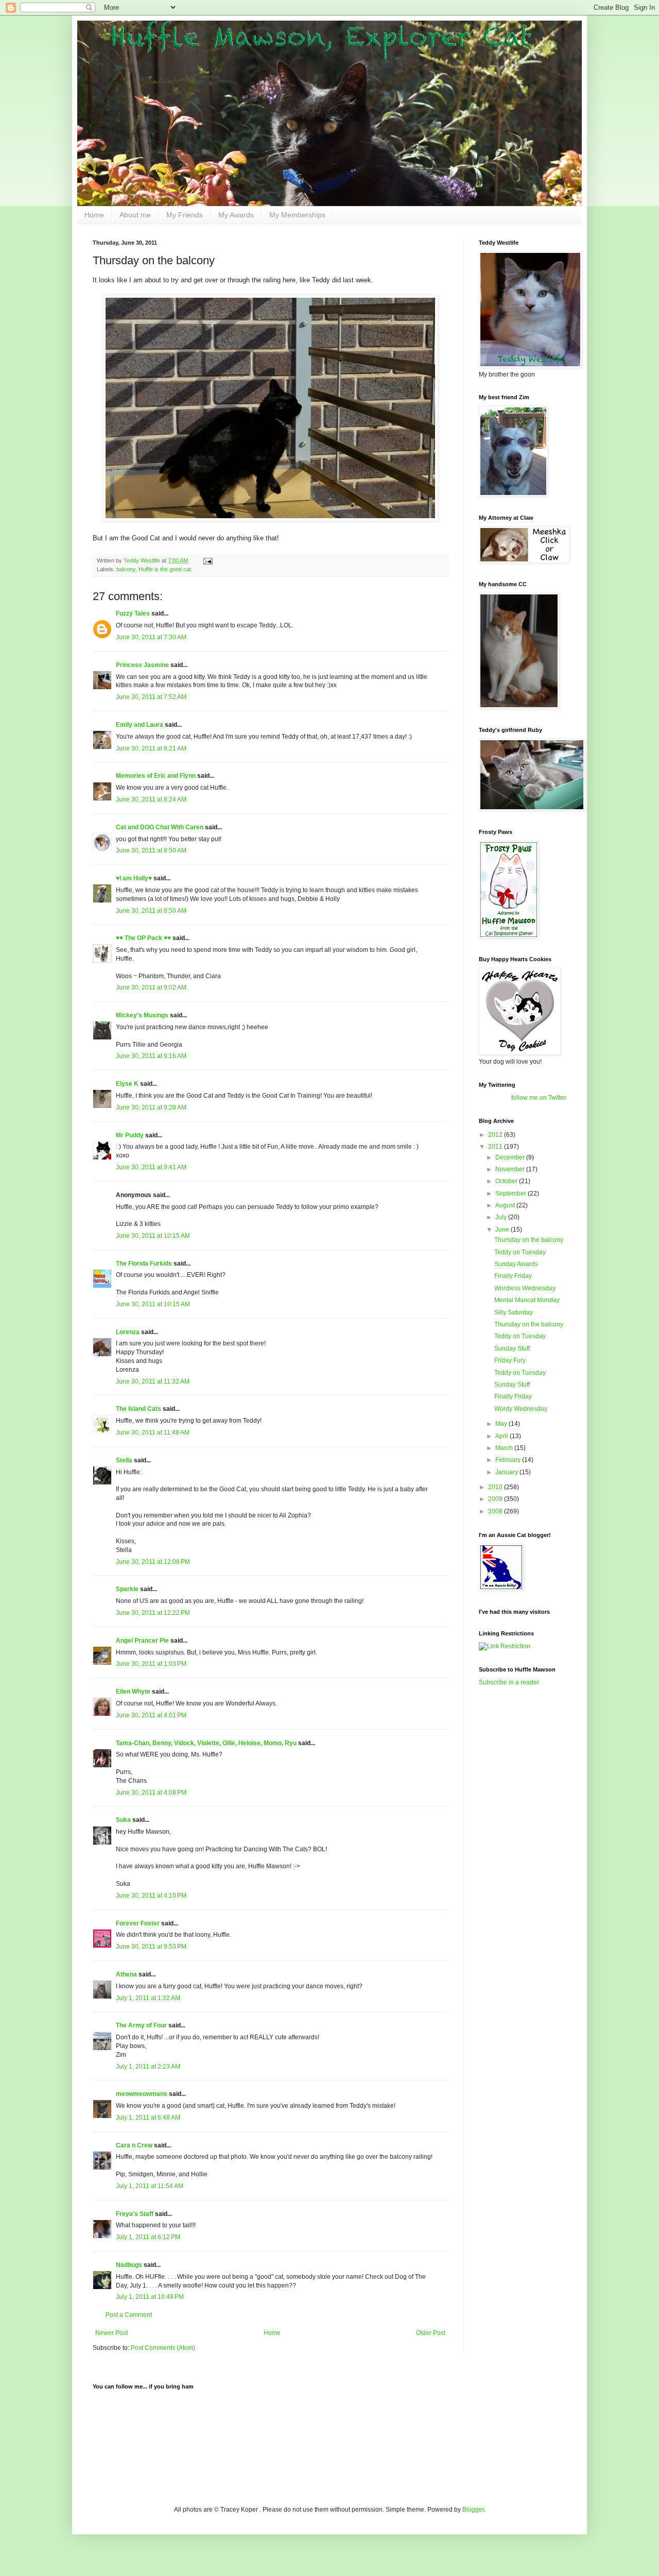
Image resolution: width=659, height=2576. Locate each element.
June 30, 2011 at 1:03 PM (151, 1664)
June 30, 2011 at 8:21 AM (151, 748)
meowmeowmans (142, 2094)
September (511, 1193)
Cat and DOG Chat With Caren (160, 827)
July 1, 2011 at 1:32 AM (148, 1998)
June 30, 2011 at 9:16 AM (151, 1056)
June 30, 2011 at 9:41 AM (151, 1167)
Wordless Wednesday (525, 1288)
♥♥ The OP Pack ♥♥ (143, 938)
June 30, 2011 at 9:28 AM (151, 1107)
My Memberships (297, 215)
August (506, 1205)
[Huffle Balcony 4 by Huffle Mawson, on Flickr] (270, 519)
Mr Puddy (130, 1135)
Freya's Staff (135, 2214)
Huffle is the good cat (165, 569)
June (503, 1230)
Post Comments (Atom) (163, 2348)
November (511, 1169)
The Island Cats (138, 1409)
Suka (123, 1820)
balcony (126, 569)
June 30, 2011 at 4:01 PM (151, 1715)
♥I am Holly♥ (134, 878)
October (507, 1181)
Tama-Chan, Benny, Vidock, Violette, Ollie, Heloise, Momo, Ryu (206, 1743)
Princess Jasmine (142, 665)
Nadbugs (129, 2265)
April (502, 1436)
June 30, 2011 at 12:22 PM (153, 1613)
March (505, 1448)
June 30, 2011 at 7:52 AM (151, 697)
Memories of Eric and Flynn (156, 776)
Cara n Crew (134, 2145)
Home (94, 215)
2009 (496, 1499)
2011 (496, 1147)
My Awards (236, 215)
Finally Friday (513, 1276)
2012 (496, 1135)
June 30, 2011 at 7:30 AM (151, 637)
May (502, 1424)
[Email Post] (207, 560)
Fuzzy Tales (133, 613)
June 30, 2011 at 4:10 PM (151, 1896)
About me (135, 215)
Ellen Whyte (133, 1692)
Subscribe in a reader (509, 1682)
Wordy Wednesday (521, 1409)
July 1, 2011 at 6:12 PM (148, 2237)
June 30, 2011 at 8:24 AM (151, 799)
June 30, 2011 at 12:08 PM (153, 1562)
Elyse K (127, 1084)
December (511, 1157)
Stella (124, 1460)
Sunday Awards (516, 1264)
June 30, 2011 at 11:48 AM (153, 1432)
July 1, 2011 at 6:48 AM (148, 2118)
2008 (496, 1511)
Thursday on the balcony (529, 1240)
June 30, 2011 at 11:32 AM (153, 1381)
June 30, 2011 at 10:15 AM (153, 1236)
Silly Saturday (514, 1312)
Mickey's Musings (142, 1015)
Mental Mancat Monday (527, 1300)
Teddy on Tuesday (520, 1252)
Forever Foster (138, 1923)
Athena (126, 1974)
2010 (496, 1487)
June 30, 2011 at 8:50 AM (151, 850)
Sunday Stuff (512, 1349)
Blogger (473, 2510)
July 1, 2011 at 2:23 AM (148, 2067)
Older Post (431, 2333)
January (507, 1472)
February (509, 1460)
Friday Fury (510, 1360)
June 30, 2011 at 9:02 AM (151, 987)
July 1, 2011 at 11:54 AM (150, 2186)
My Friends (185, 215)
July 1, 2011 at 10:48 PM (150, 2297)
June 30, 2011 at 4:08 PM (151, 1793)
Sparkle (127, 1589)
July (502, 1217)
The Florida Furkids (144, 1264)
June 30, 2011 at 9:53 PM (151, 1947)
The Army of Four (141, 2025)
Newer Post (111, 2333)
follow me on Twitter (539, 1098)
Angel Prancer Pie (142, 1641)
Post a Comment (129, 2315)
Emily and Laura (140, 725)
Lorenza (128, 1332)
